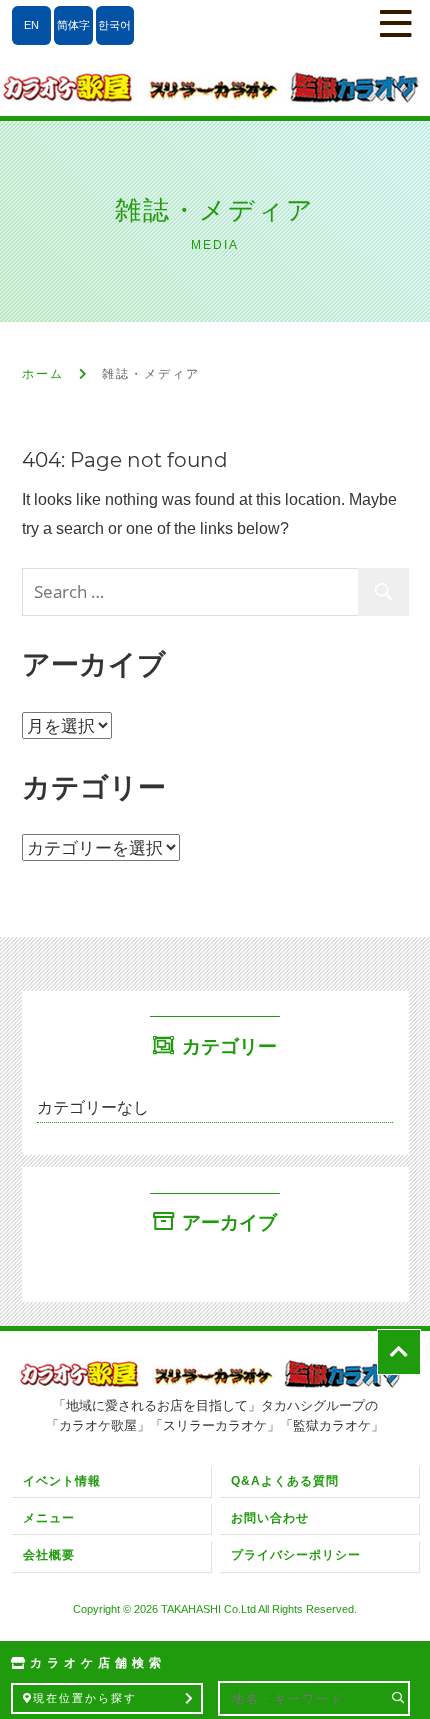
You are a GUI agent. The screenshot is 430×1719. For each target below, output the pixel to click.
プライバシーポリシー (296, 1555)
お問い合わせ (270, 1518)
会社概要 (49, 1555)
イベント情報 (62, 1481)
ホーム (43, 374)
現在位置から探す (85, 1698)
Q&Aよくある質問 (285, 1481)
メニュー (49, 1518)
